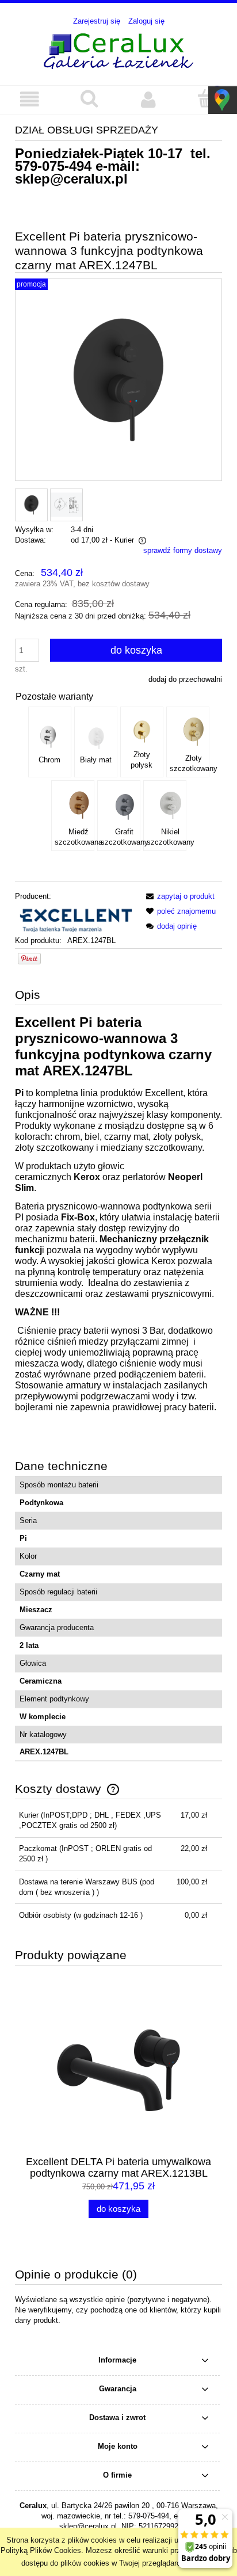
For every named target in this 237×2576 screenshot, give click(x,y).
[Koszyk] (207, 98)
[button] (30, 99)
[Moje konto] (148, 99)
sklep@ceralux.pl (71, 179)
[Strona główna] (118, 49)
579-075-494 (53, 166)
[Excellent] (75, 918)
